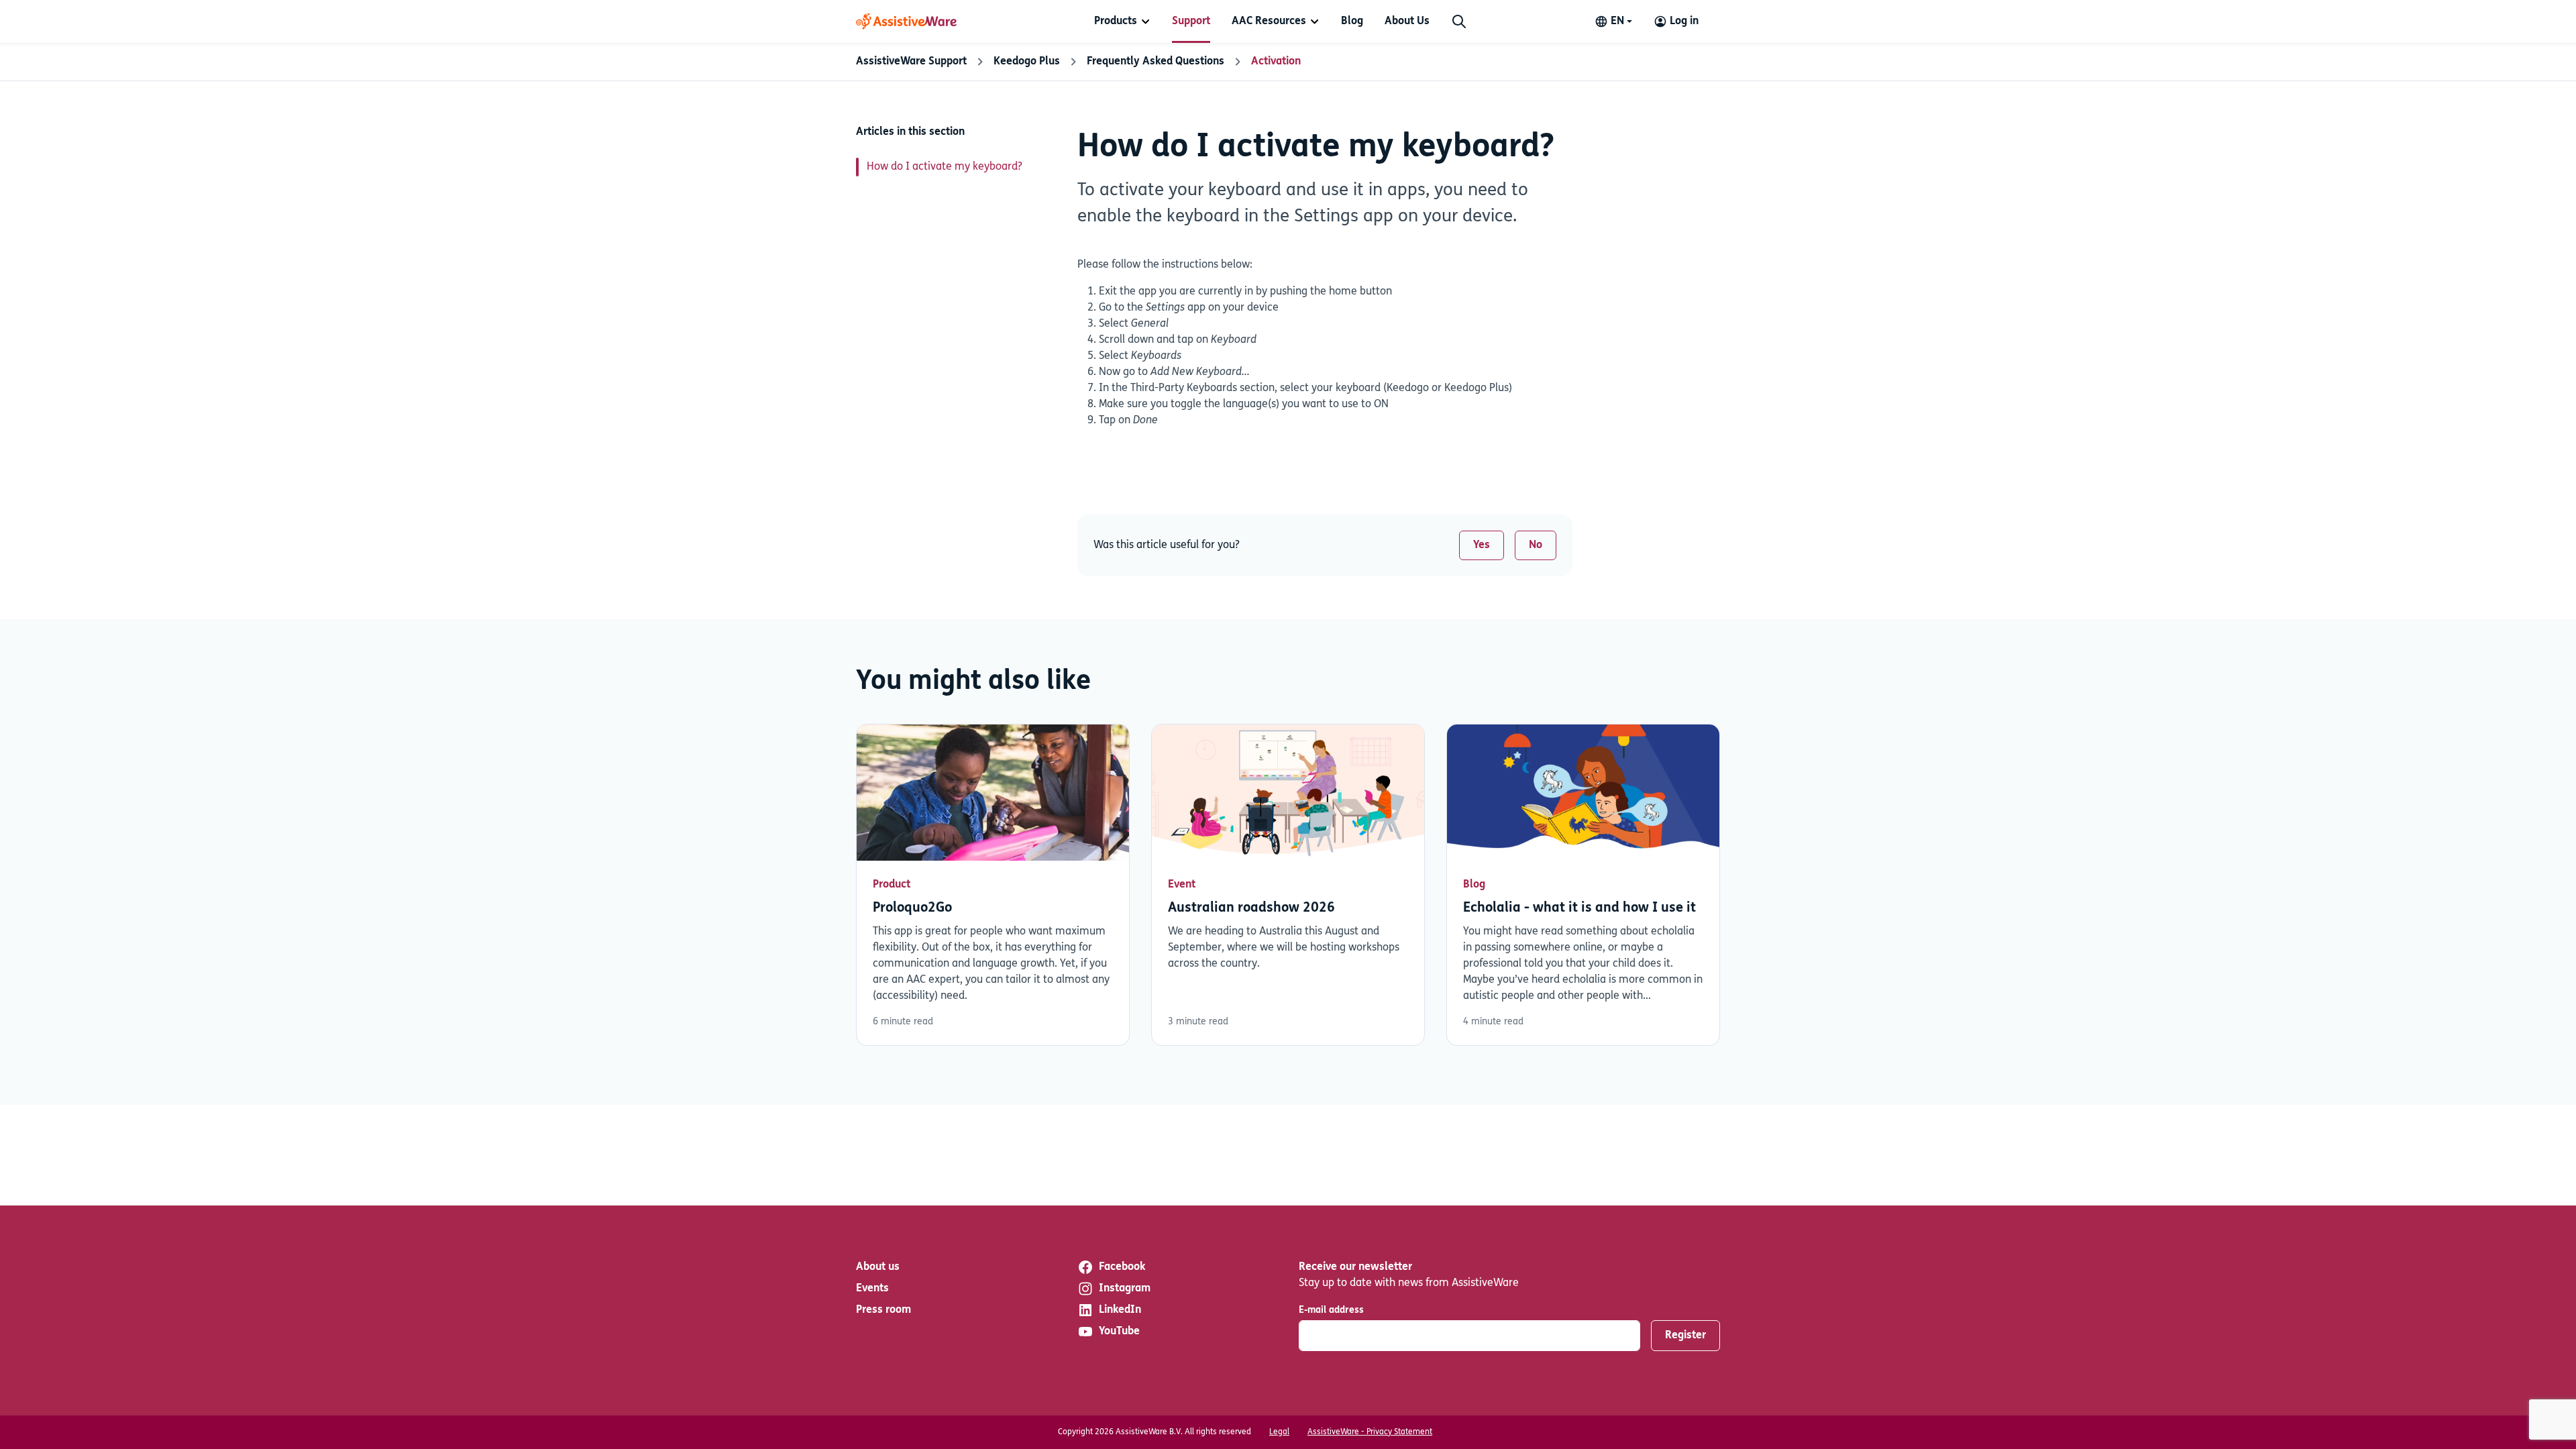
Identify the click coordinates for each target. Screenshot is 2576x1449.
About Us (1407, 21)
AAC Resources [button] (1269, 21)
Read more (993, 885)
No (1536, 545)
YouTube (1119, 1332)
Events (872, 1289)
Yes (1482, 545)
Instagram (1125, 1289)
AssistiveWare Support (911, 62)
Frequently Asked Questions (1156, 62)
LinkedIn (1120, 1310)
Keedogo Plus (1027, 62)
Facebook (1122, 1267)
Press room (883, 1310)
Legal (1279, 1432)
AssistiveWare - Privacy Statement (1370, 1432)
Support (1191, 21)
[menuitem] (1122, 21)
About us (878, 1267)
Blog (1352, 21)
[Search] (1459, 21)
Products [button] (1116, 21)
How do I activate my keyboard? (945, 167)
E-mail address (1331, 1310)
